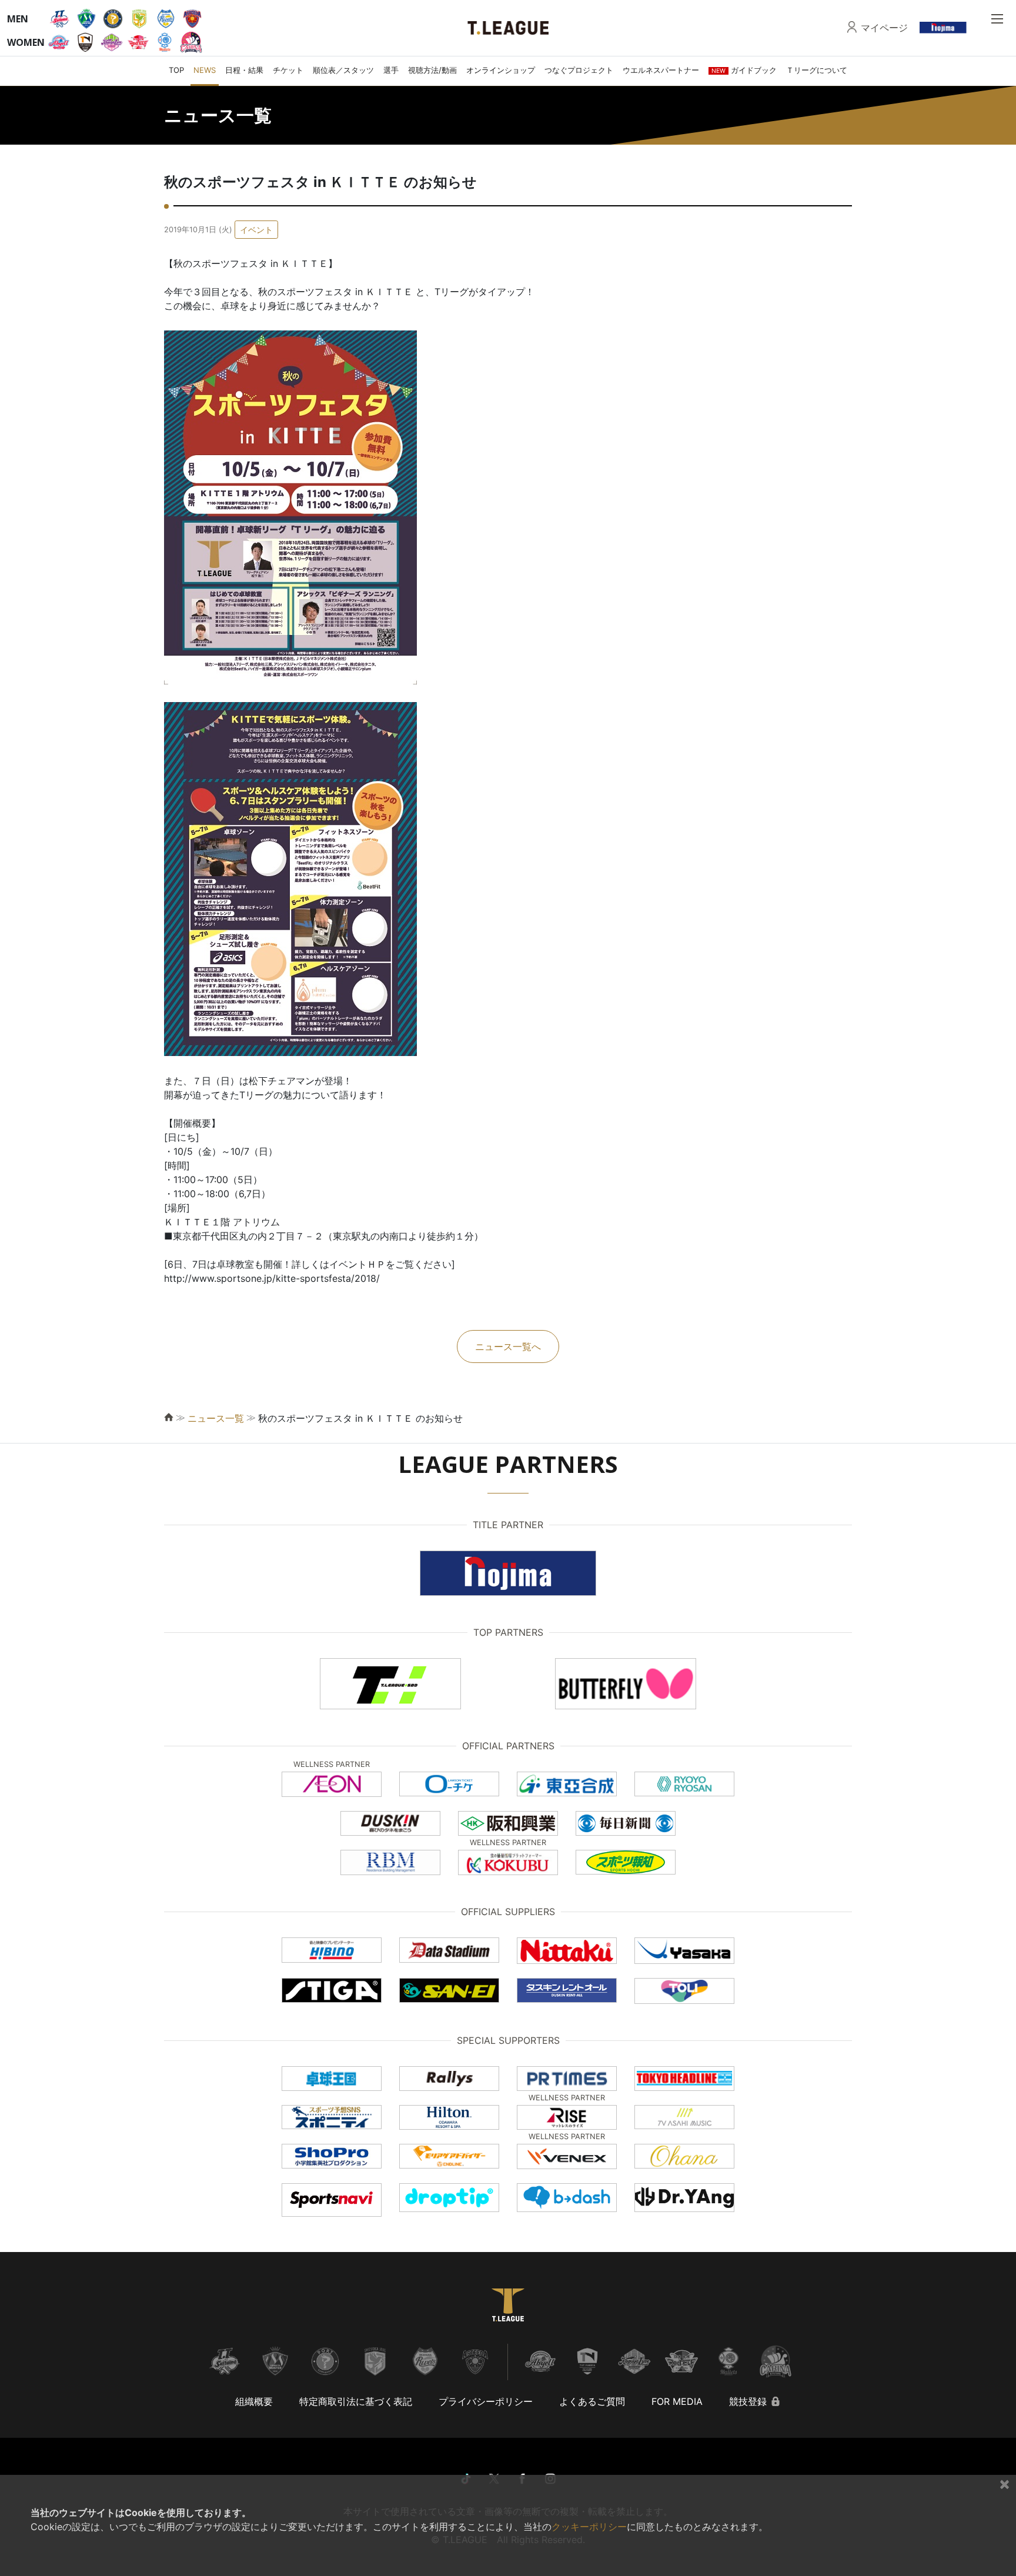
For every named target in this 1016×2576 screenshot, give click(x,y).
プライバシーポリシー (486, 2401)
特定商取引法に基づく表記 (356, 2401)
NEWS (205, 70)
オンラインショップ (501, 70)
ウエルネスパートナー (661, 70)
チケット (288, 70)
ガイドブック (744, 70)
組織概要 (254, 2401)
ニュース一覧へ (508, 1347)
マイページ (884, 28)
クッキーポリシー (589, 2527)
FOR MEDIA (677, 2401)
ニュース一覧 (216, 1418)
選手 (391, 70)
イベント (256, 230)
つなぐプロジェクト (579, 70)
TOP (176, 70)
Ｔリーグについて (817, 70)
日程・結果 (244, 70)
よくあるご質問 (592, 2401)
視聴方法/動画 (432, 70)
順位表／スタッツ (343, 70)
